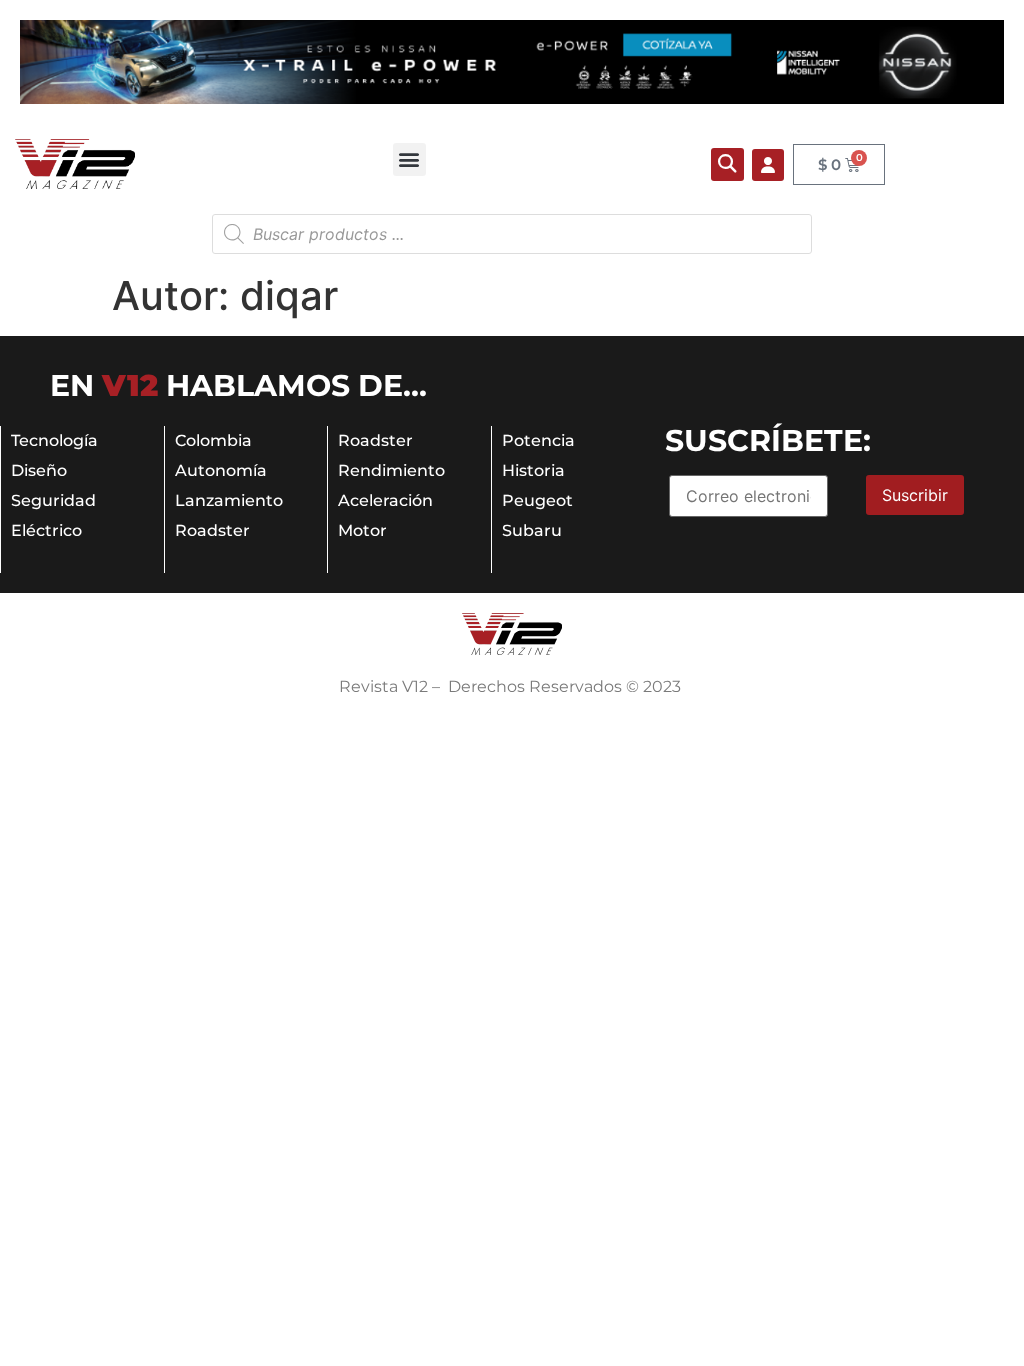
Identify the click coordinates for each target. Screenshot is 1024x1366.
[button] (409, 159)
